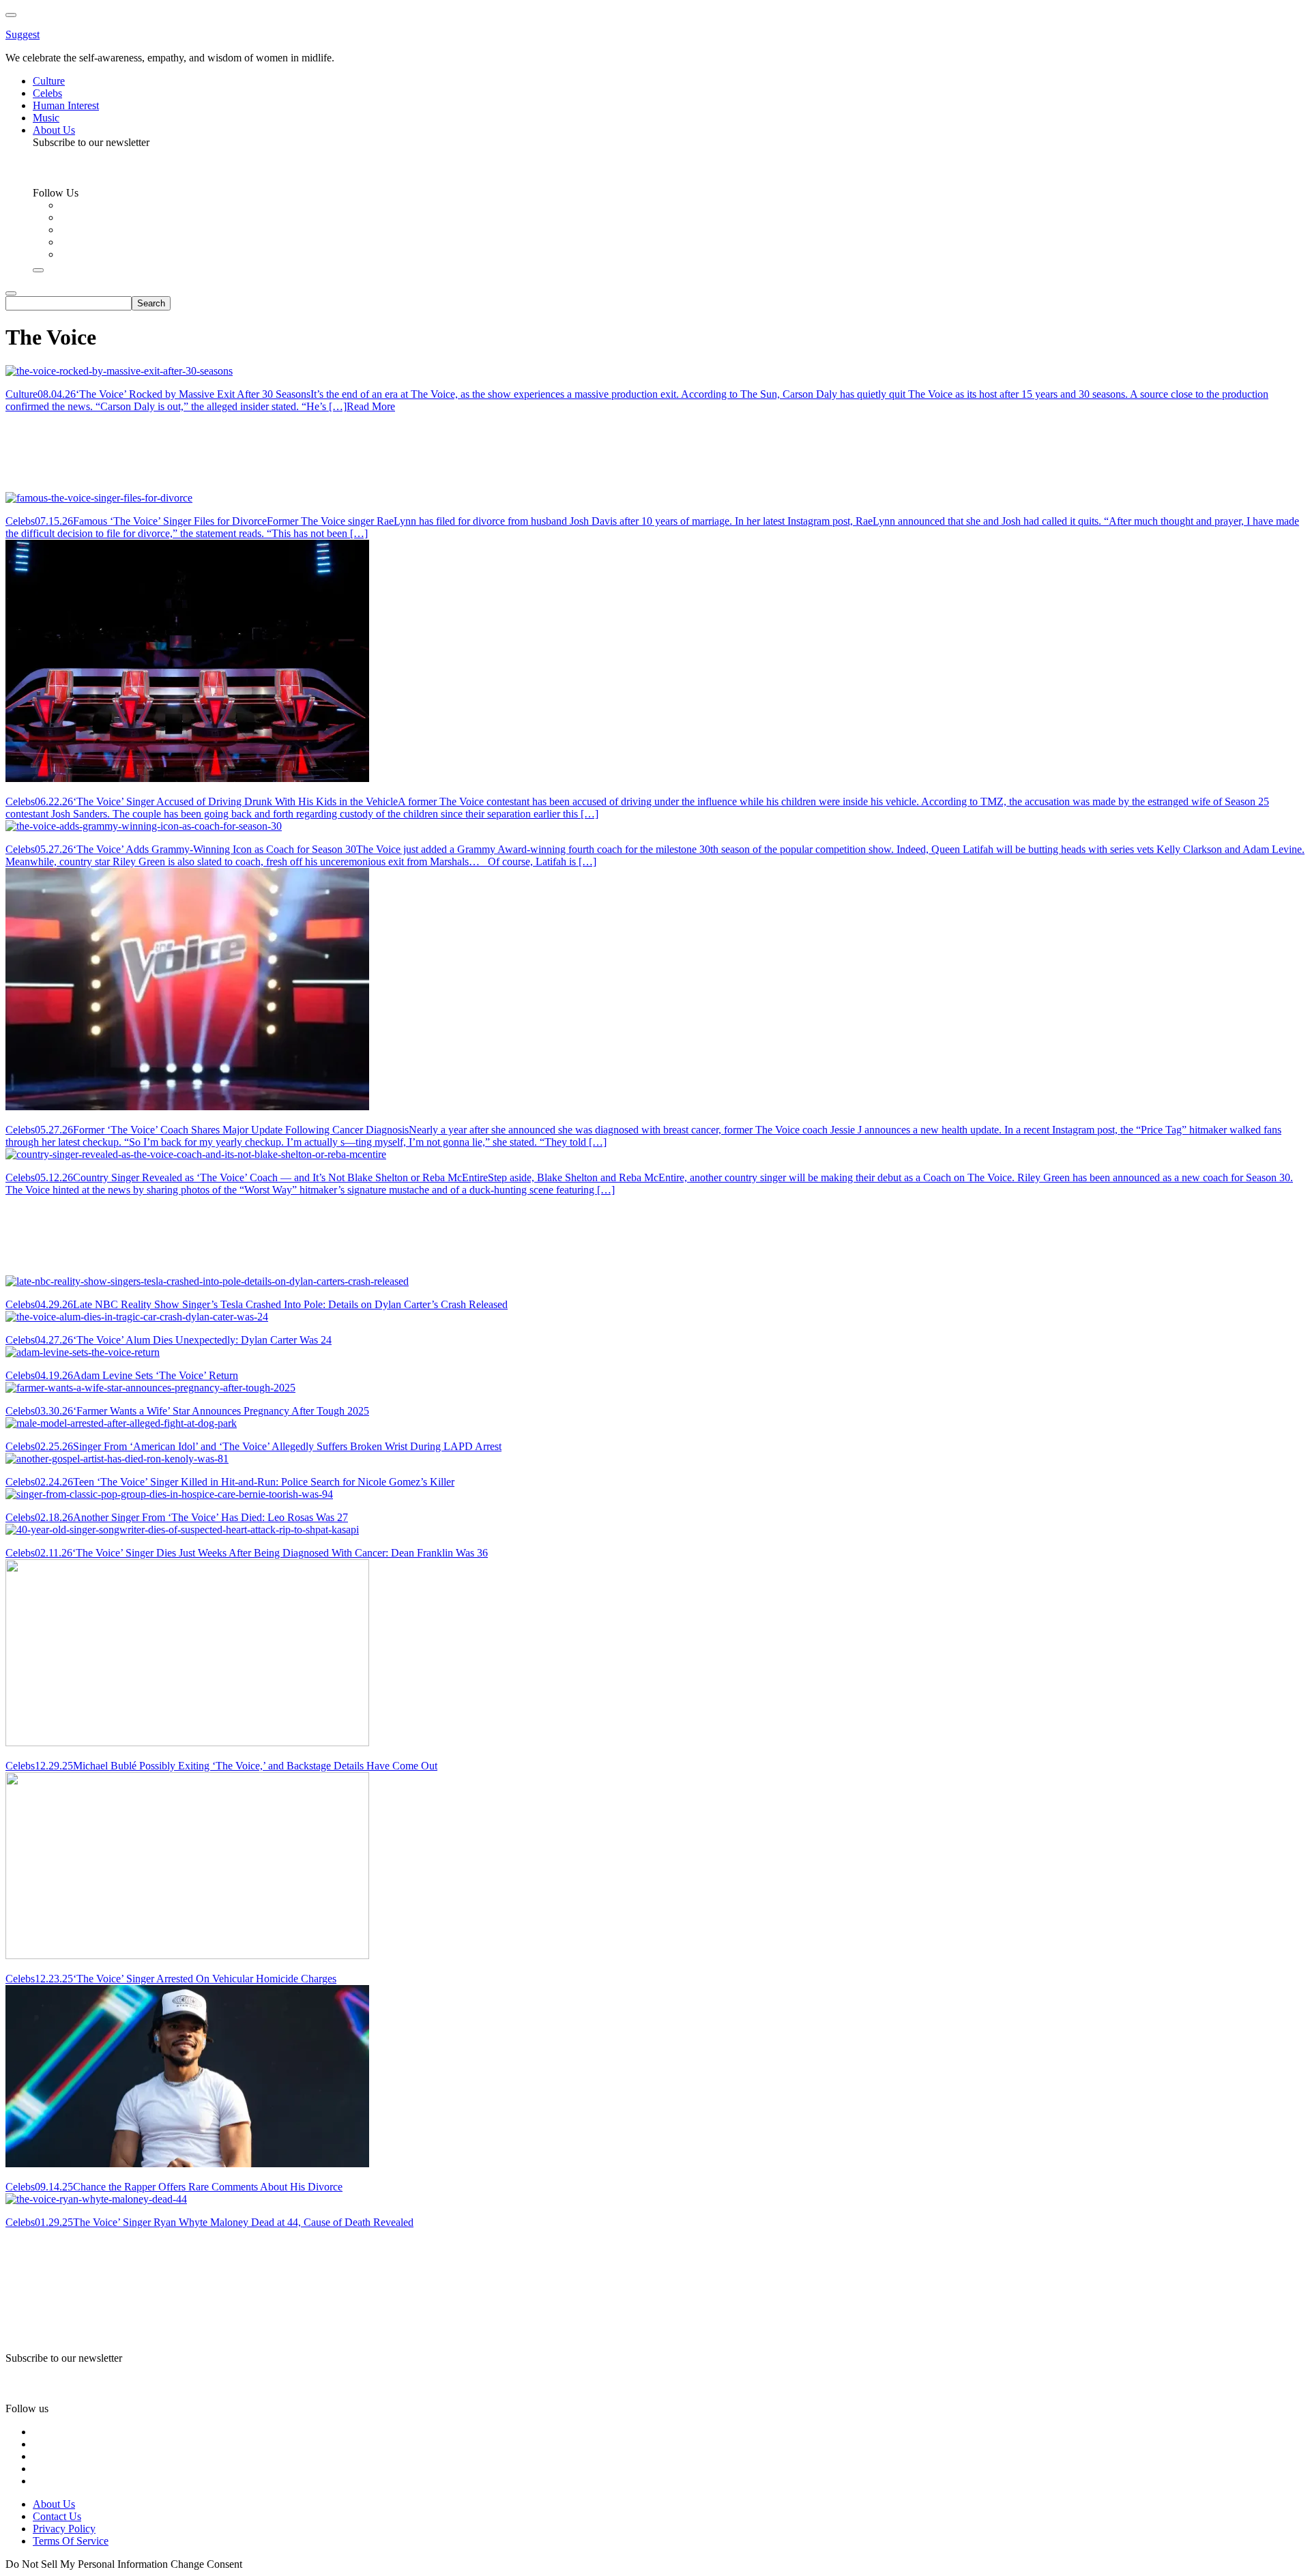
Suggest (23, 34)
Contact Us (57, 2516)
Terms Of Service (71, 2541)
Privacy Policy (64, 2529)
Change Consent (206, 2564)
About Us (54, 2504)
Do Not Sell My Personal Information (87, 2564)
